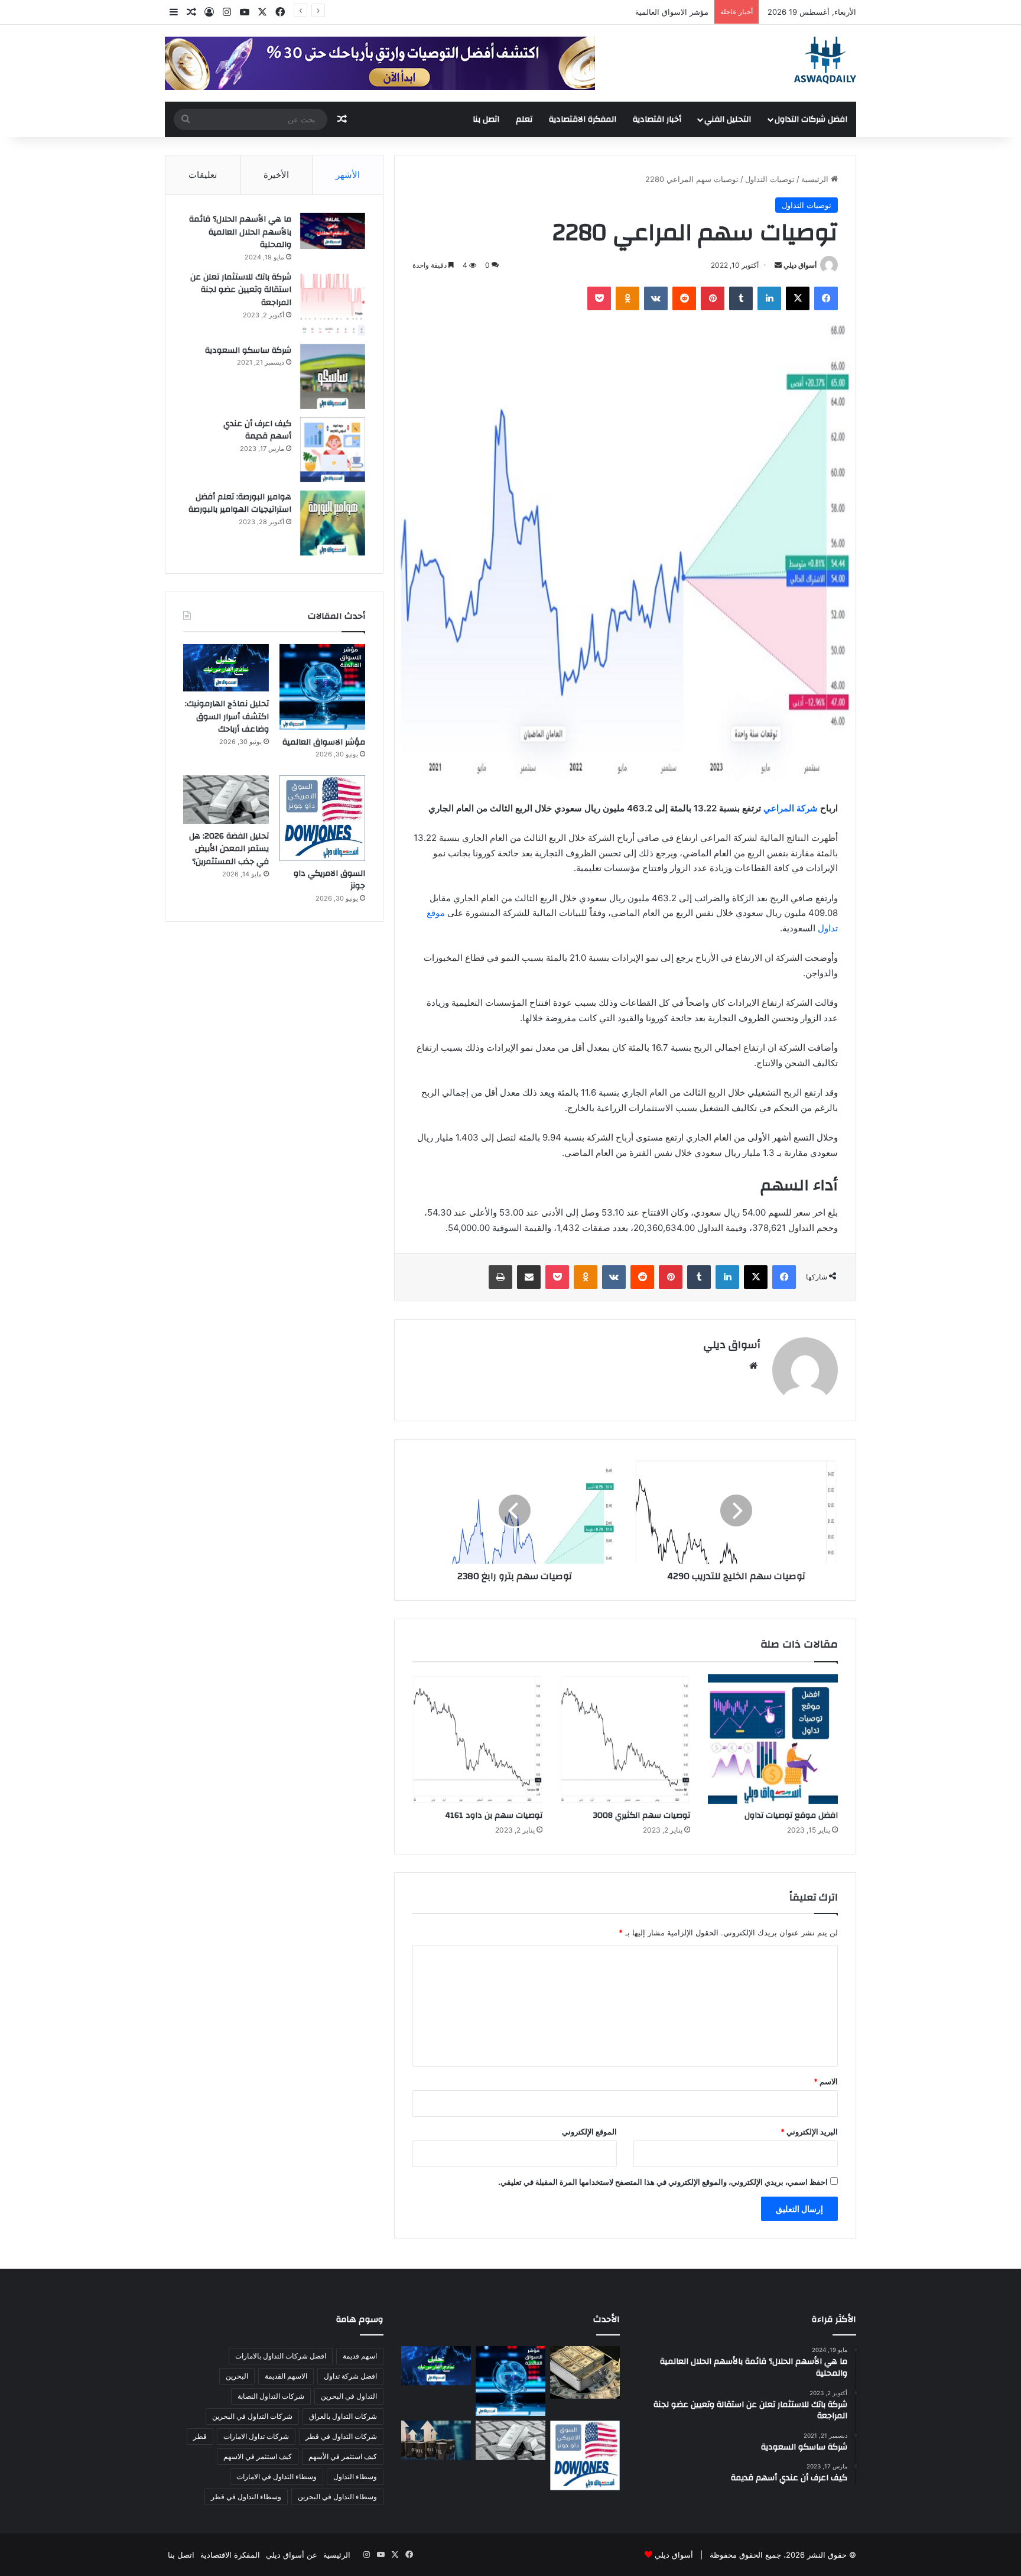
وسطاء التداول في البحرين (337, 2497)
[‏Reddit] (684, 298)
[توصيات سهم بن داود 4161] (477, 1739)
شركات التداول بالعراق (343, 2416)
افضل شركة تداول (350, 2376)
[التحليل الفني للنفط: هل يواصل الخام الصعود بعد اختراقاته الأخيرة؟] (436, 2440)
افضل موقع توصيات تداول (791, 1815)
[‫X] (798, 298)
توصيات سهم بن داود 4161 (494, 1815)
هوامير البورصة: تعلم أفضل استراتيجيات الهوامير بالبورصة (240, 503)
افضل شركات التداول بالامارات (281, 2356)
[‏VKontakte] (656, 298)
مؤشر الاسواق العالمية (672, 12)
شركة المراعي (791, 808)
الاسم (826, 2081)
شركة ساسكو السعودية (248, 350)
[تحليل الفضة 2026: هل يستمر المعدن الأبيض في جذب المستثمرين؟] (226, 800)
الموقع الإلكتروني (589, 2132)
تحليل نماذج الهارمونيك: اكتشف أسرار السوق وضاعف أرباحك (227, 717)
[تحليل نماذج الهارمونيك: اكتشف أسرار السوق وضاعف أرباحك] (226, 668)
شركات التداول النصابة (271, 2396)
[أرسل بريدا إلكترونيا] (778, 265)
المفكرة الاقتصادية (583, 119)
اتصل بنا (486, 119)
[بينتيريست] (713, 298)
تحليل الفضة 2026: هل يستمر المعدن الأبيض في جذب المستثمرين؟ (229, 849)
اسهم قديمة (360, 2356)
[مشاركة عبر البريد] (529, 1277)
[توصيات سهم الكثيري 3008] (625, 1739)
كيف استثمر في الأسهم (343, 2456)
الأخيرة (276, 175)
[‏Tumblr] (741, 298)
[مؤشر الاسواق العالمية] (322, 687)
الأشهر (348, 175)
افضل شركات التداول (811, 119)
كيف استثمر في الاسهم (258, 2456)
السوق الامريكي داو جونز (329, 880)
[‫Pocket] (599, 298)
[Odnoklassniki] (627, 298)
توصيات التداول (770, 179)
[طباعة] (500, 1277)
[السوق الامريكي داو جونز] (322, 818)
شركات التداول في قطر (341, 2436)
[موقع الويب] (753, 1366)
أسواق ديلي (800, 265)
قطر (200, 2436)
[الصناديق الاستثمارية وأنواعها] (585, 2372)
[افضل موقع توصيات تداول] (773, 1739)
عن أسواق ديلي (292, 2555)
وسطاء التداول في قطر (246, 2497)
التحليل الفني (728, 119)
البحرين (237, 2376)
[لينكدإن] (769, 298)
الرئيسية (816, 179)
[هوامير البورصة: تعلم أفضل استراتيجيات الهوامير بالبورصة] (333, 523)
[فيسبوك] (826, 298)
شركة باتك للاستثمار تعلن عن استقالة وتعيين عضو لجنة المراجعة (241, 290)
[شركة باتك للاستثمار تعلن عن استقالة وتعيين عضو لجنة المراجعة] (333, 303)
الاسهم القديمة (286, 2376)
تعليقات (203, 175)
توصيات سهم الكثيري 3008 (642, 1815)
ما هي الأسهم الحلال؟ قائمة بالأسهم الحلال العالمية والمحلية (240, 232)
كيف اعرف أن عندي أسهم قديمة (257, 430)
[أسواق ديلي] (825, 60)
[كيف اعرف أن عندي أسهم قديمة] (333, 450)
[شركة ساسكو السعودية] (333, 376)
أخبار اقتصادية (657, 119)
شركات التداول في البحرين (252, 2416)
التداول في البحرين (349, 2396)
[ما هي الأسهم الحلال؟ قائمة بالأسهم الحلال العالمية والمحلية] (333, 231)
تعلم (524, 119)
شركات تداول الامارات (256, 2436)
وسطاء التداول (355, 2476)
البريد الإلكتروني (809, 2132)
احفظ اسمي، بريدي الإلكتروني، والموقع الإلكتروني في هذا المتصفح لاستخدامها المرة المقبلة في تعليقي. (663, 2182)
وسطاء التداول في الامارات (277, 2476)
